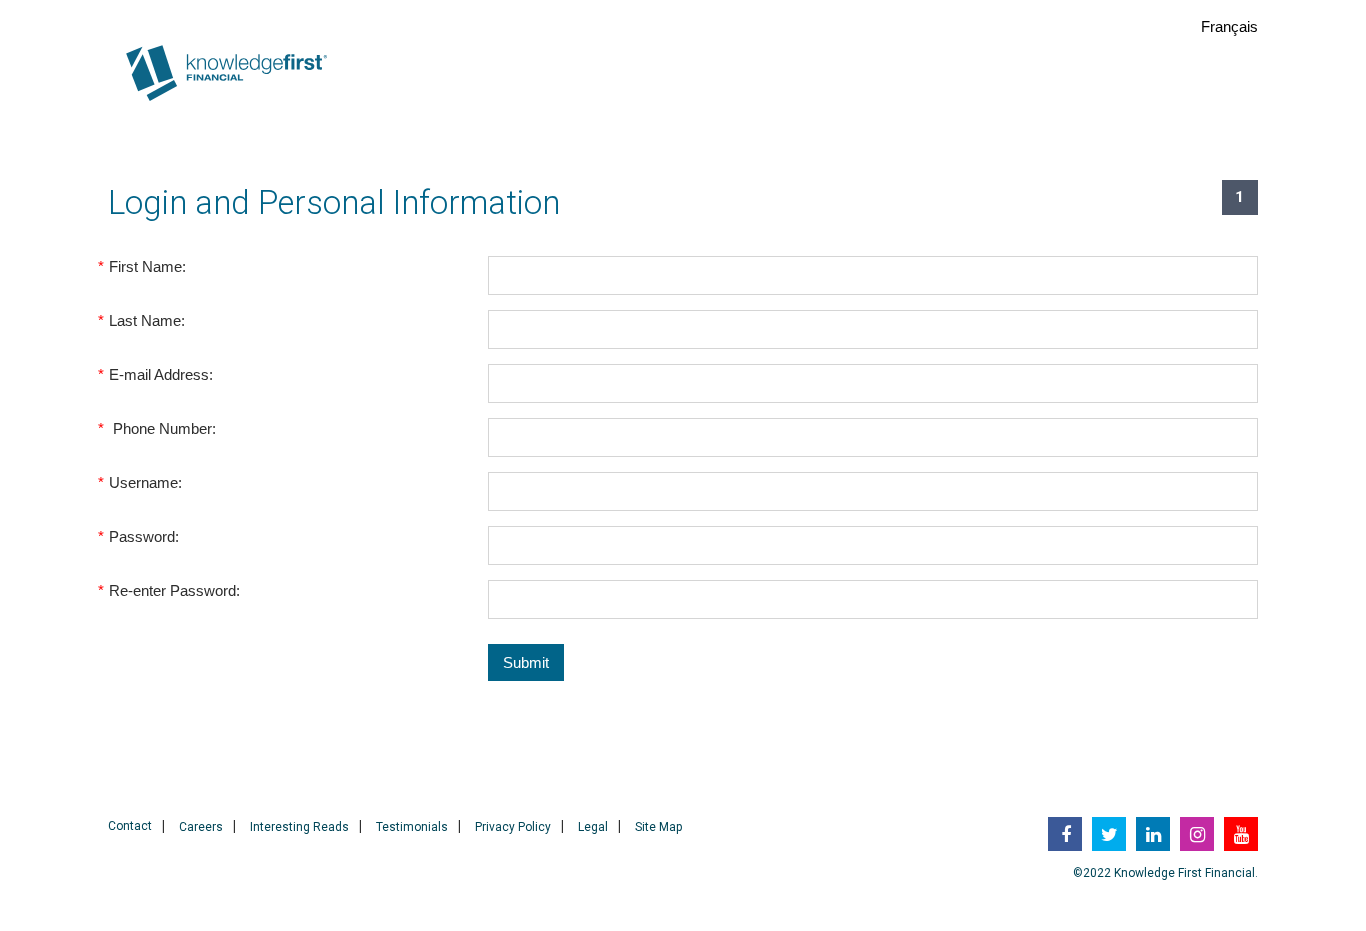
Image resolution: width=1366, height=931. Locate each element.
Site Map (658, 827)
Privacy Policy (513, 827)
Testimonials (412, 827)
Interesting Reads (299, 827)
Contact (130, 826)
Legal (593, 827)
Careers (201, 827)
